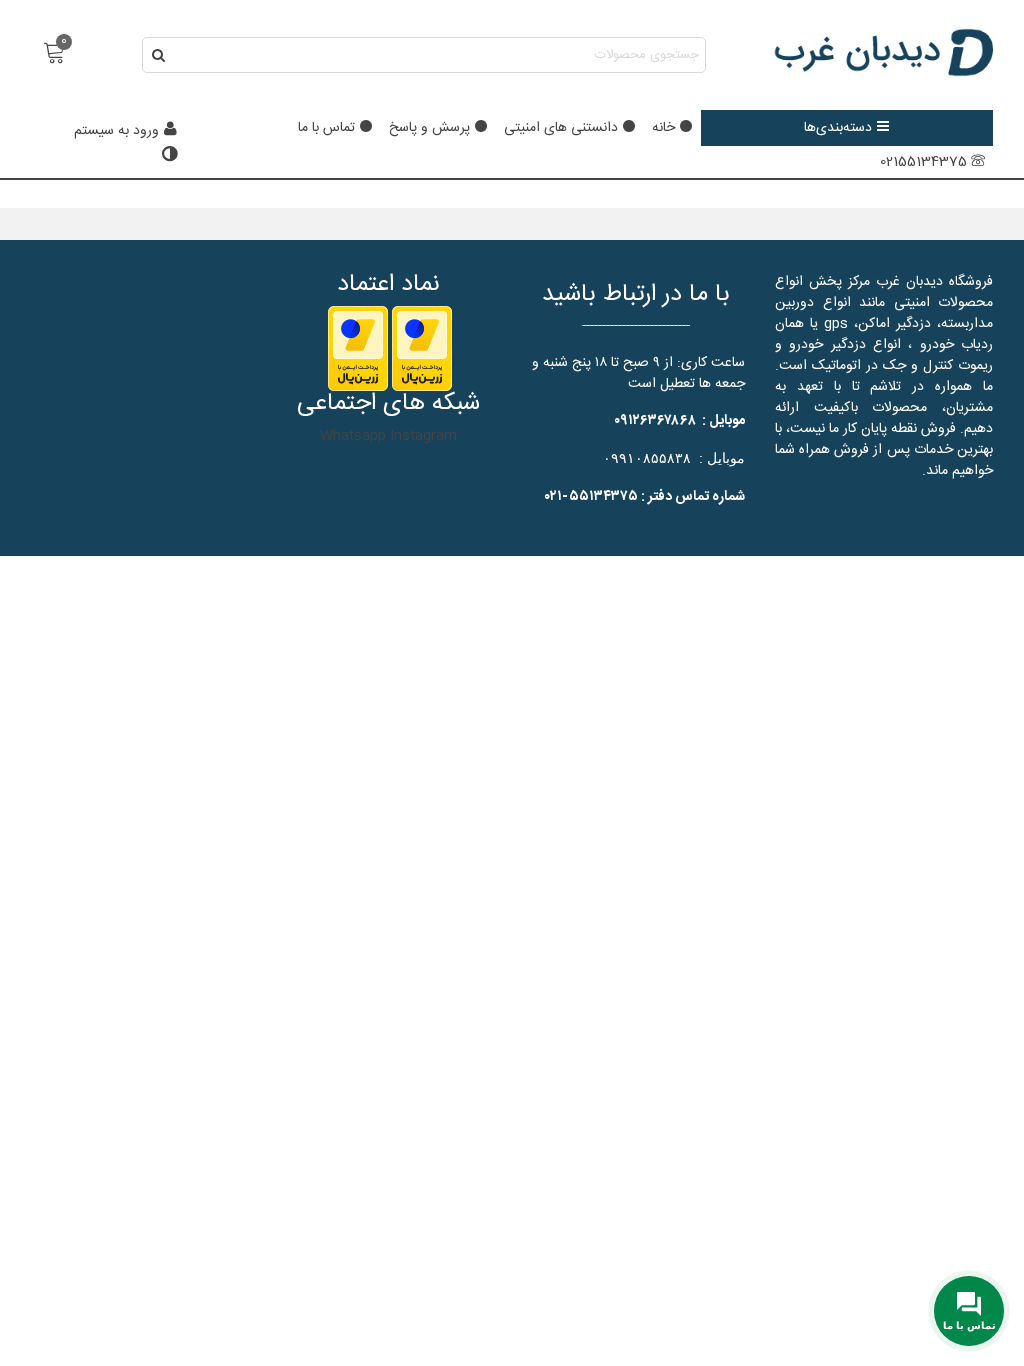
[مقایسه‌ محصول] (168, 156)
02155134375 (923, 162)
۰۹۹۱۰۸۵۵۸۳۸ (647, 458)
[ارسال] (160, 55)
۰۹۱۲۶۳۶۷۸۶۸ (655, 421)
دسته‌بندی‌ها (838, 128)
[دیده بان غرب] (883, 55)
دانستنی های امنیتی (561, 128)
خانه (663, 128)
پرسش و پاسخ (429, 128)
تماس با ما (326, 128)
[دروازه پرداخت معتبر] (422, 349)
